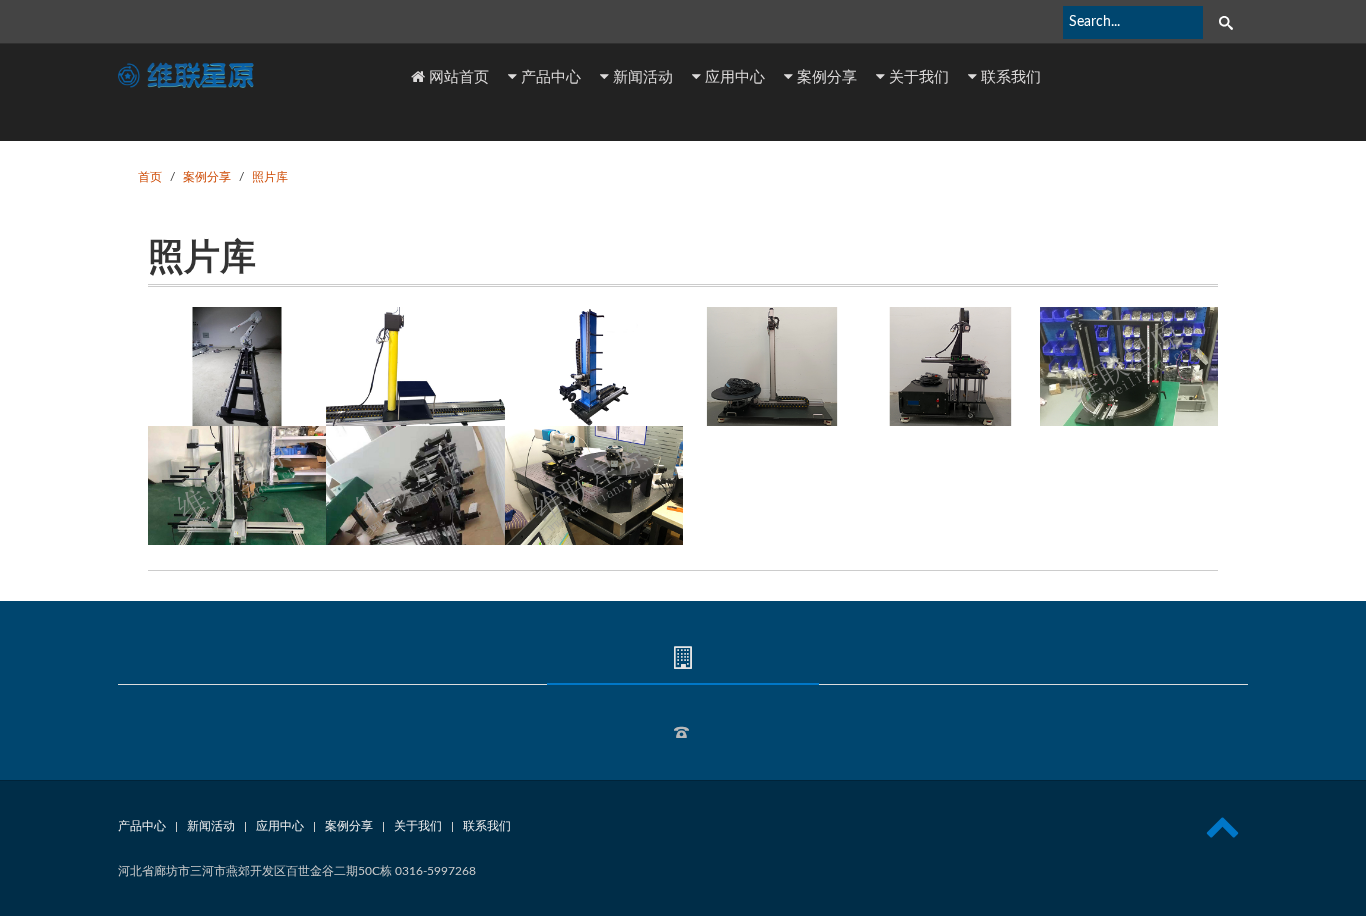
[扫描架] (594, 366)
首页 (150, 177)
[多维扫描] (237, 485)
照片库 (270, 177)
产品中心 (549, 75)
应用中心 (733, 75)
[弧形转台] (1129, 366)
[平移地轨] (237, 366)
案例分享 (825, 75)
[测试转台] (415, 366)
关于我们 (917, 75)
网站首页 (457, 75)
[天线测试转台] (772, 366)
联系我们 (1009, 75)
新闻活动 (641, 75)
